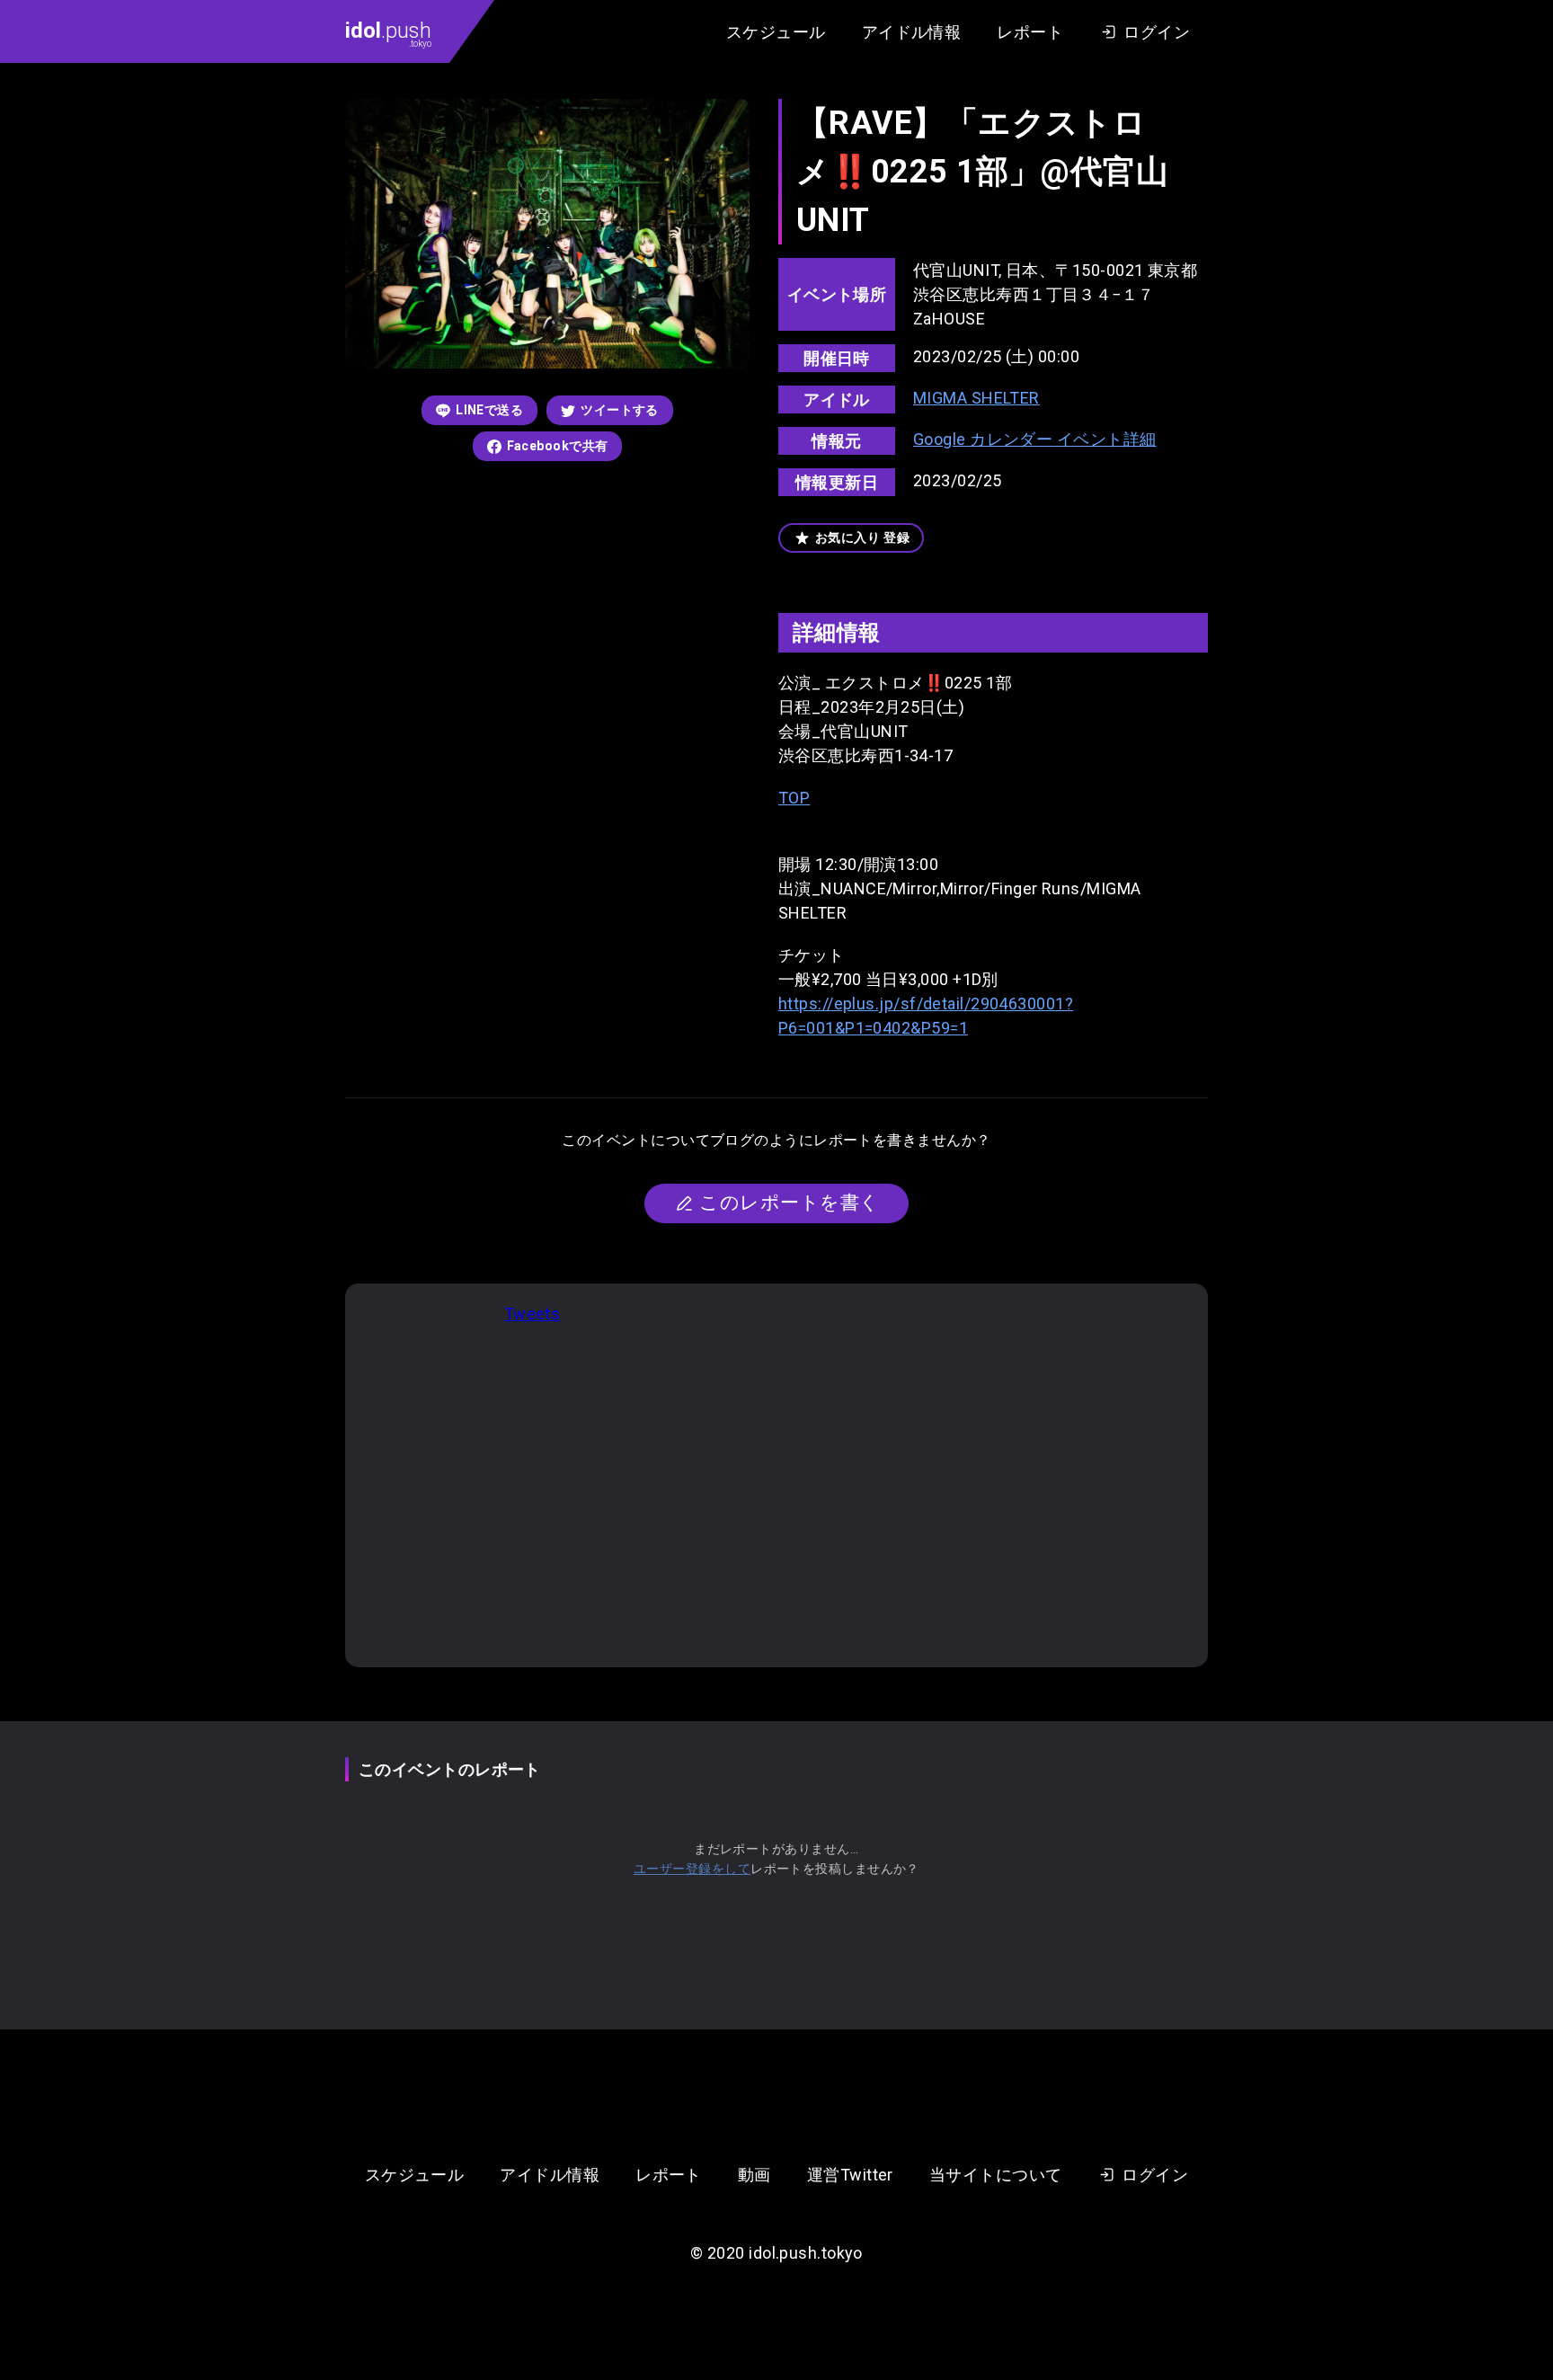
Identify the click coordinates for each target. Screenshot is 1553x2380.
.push (388, 33)
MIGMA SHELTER (976, 398)
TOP (794, 798)
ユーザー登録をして (692, 1869)
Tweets (532, 1314)
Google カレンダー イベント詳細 (1035, 439)
